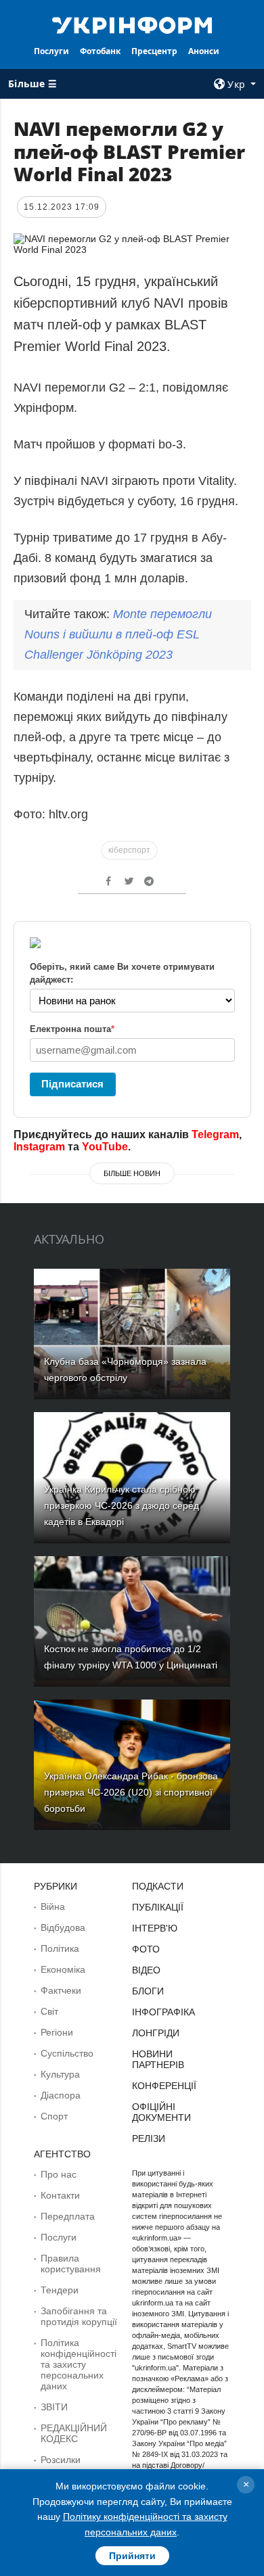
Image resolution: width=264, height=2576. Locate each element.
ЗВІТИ (54, 2407)
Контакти (60, 2195)
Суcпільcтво (67, 2053)
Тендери (60, 2290)
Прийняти (132, 2556)
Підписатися (72, 1084)
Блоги (148, 1991)
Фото (146, 1949)
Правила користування (71, 2264)
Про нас (59, 2174)
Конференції (164, 2086)
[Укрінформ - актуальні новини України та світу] (132, 24)
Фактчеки (61, 1990)
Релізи (149, 2138)
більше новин (132, 1173)
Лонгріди (156, 2033)
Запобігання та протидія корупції (79, 2316)
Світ (49, 2011)
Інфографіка (163, 2012)
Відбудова (63, 1927)
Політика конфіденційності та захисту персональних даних (79, 2364)
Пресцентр (154, 51)
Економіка (63, 1969)
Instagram (39, 1147)
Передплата (68, 2216)
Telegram (215, 1134)
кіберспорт (129, 850)
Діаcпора (61, 2095)
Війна (53, 1906)
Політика (60, 1948)
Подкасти (158, 1886)
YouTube (105, 1147)
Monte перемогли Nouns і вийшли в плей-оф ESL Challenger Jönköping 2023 (118, 634)
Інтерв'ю (155, 1928)
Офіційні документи (161, 2112)
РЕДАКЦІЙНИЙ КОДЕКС (74, 2433)
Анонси (204, 51)
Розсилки (61, 2460)
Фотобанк (100, 51)
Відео (146, 1970)
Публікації (158, 1907)
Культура (60, 2074)
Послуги (51, 51)
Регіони (57, 2032)
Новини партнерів (158, 2059)
